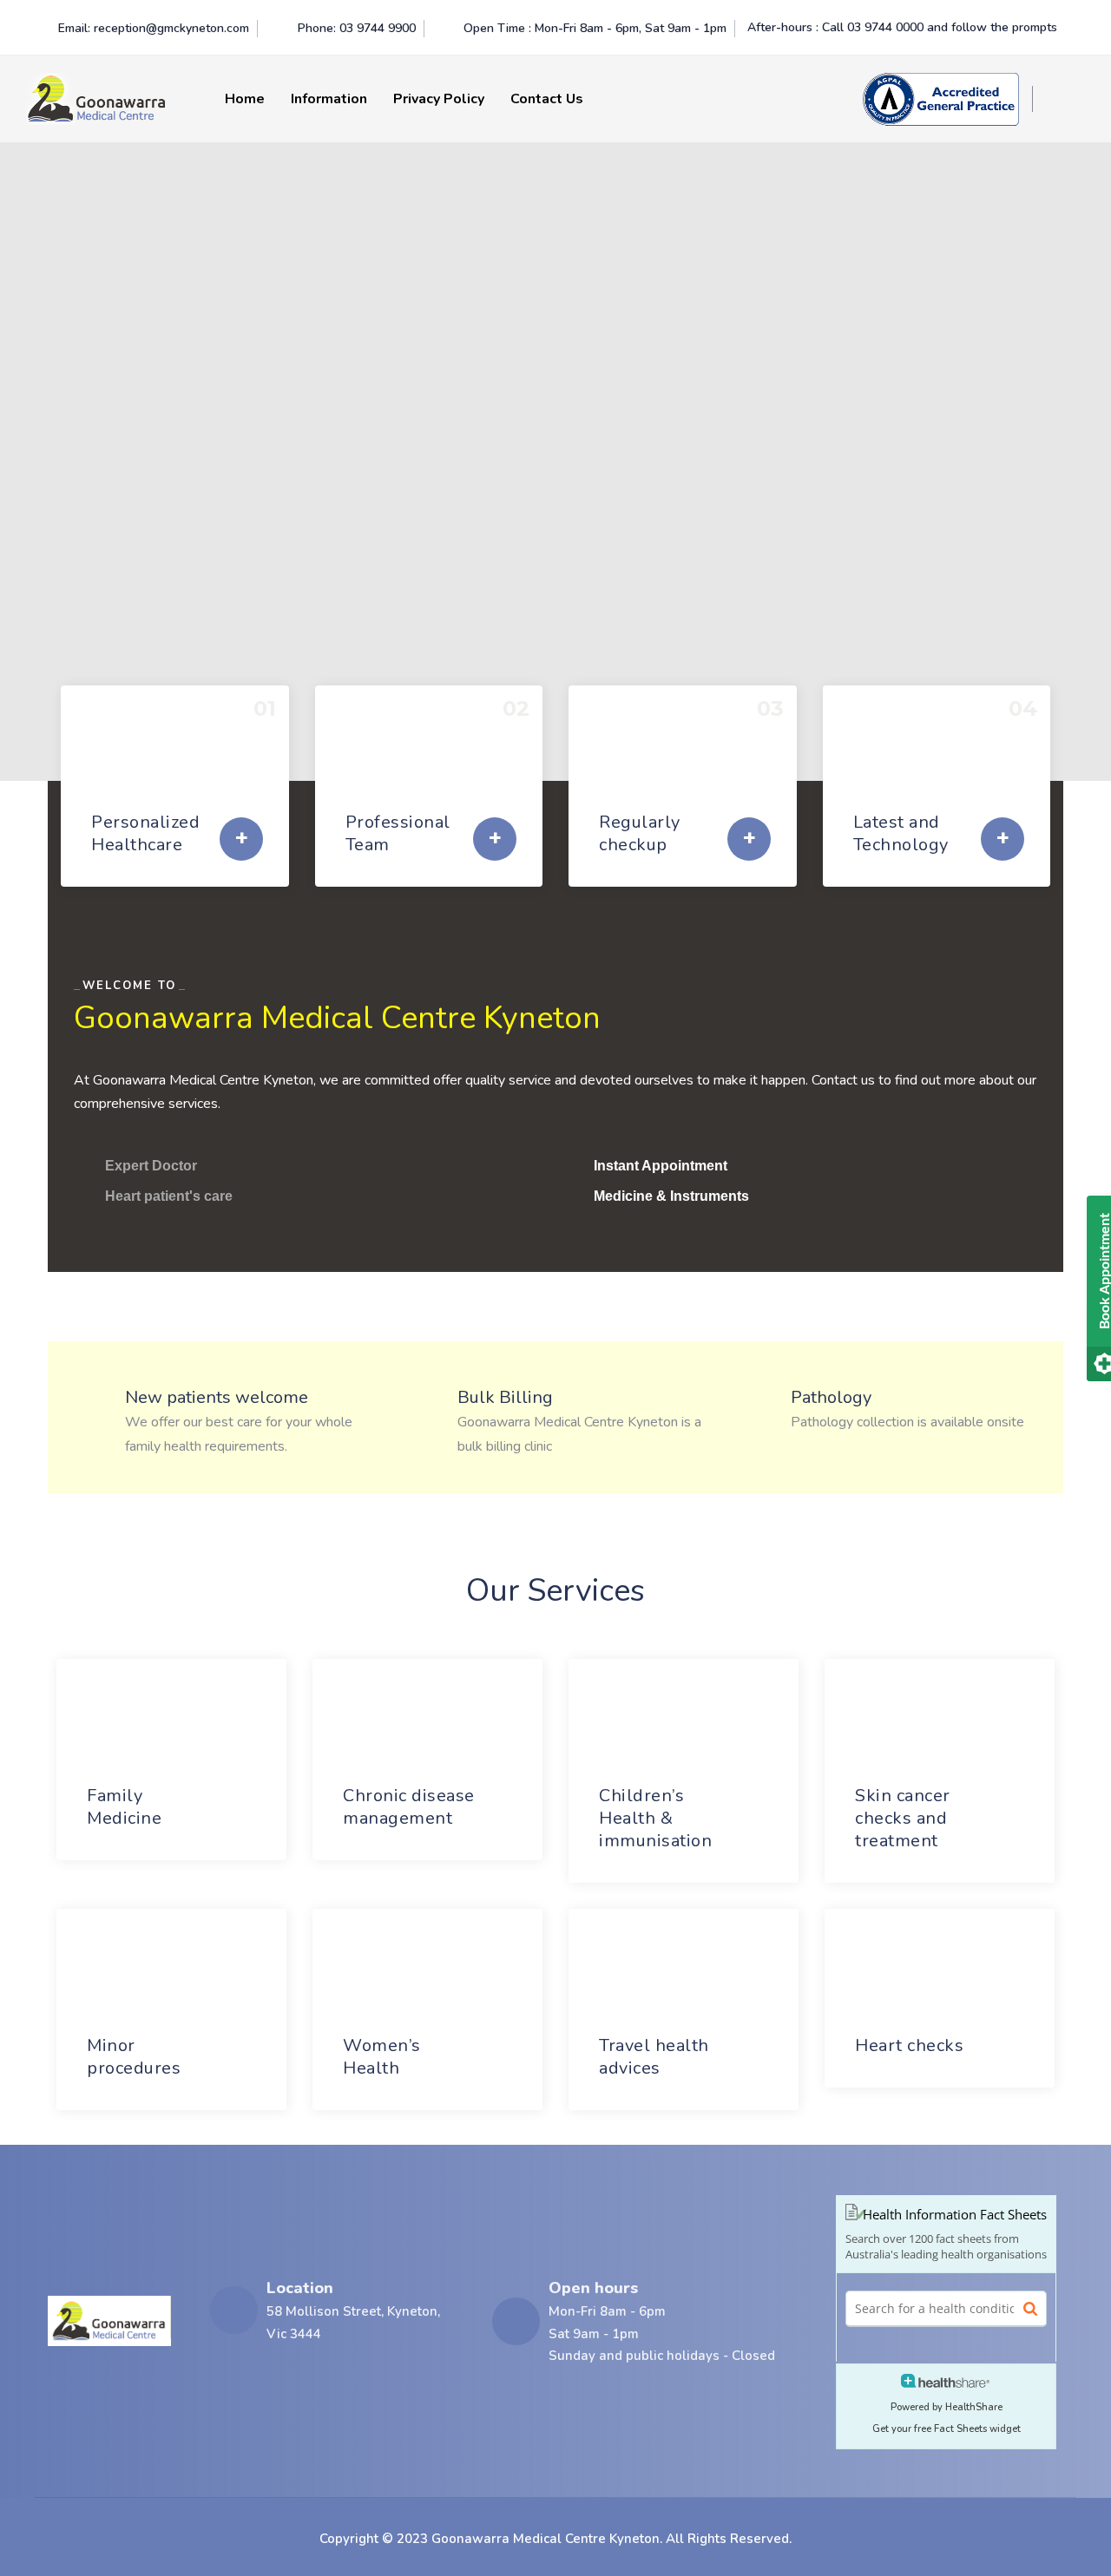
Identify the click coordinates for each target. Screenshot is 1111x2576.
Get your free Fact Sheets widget (947, 2429)
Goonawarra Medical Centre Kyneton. (547, 2539)
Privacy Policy (439, 99)
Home (245, 99)
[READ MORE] (241, 839)
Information (329, 99)
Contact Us (547, 99)
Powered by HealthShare (947, 2407)
